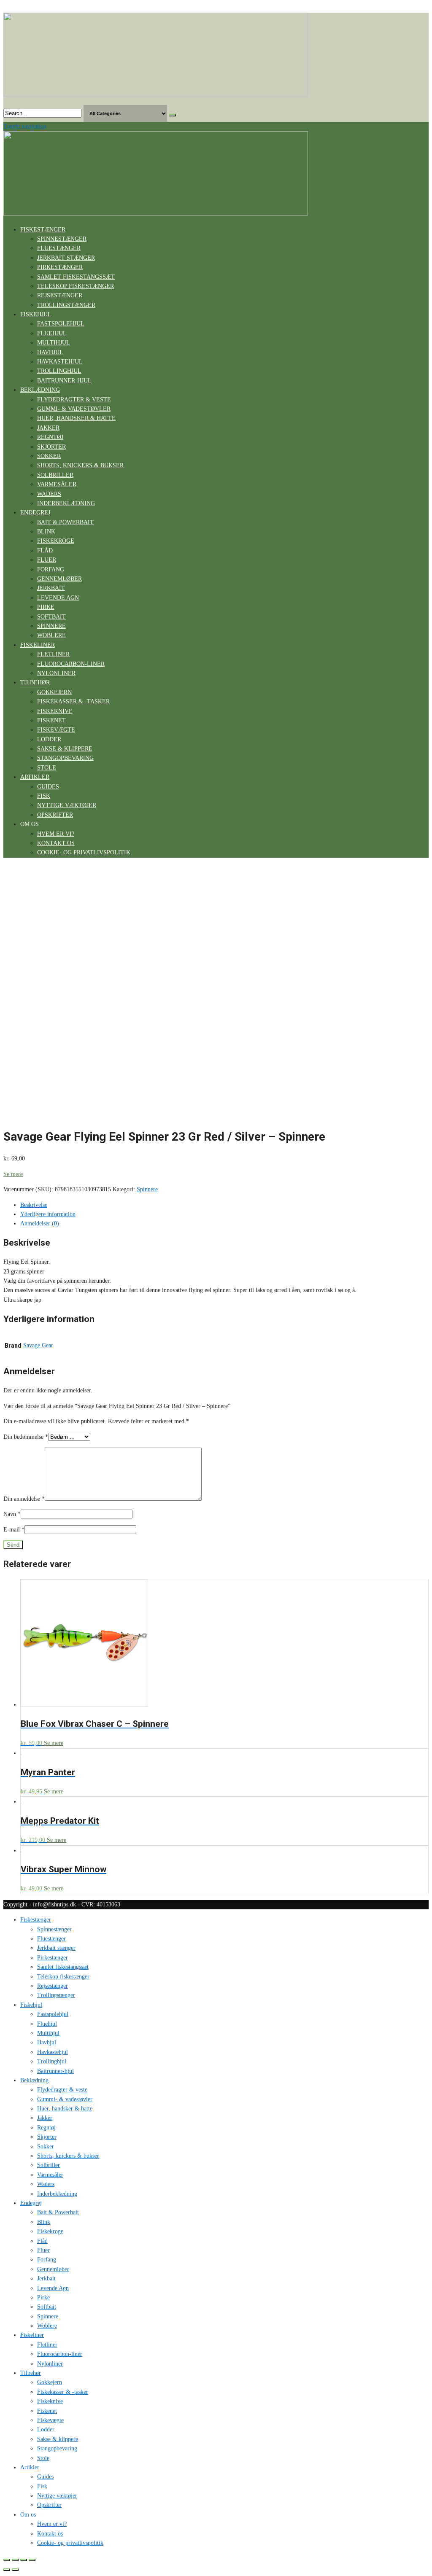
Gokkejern (54, 692)
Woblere (51, 635)
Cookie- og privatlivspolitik (84, 852)
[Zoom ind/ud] (32, 2560)
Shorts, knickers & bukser (80, 465)
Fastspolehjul (61, 324)
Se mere (13, 1174)
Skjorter (51, 447)
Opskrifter (55, 815)
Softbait (51, 617)
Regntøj (50, 437)
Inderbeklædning (66, 503)
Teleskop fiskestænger (76, 286)
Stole (47, 768)
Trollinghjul (59, 371)
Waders (49, 494)
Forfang (51, 569)
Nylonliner (56, 673)
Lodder (49, 739)
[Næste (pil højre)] (15, 2570)
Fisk (44, 796)
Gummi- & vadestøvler (74, 409)
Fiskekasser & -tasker (73, 701)
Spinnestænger (62, 239)
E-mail (14, 1530)
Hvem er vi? (56, 834)
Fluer (47, 560)
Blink (46, 532)
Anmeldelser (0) (40, 1223)
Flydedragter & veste (74, 400)
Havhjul (50, 352)
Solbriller (55, 475)
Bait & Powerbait (65, 522)
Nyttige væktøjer (67, 805)
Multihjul (54, 343)
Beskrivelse (34, 1205)
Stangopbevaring (65, 758)
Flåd (45, 550)
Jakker (48, 428)
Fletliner (53, 654)
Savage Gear (38, 1345)
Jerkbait (51, 588)
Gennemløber (59, 579)
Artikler (35, 777)
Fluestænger (59, 248)
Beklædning (40, 390)
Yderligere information (48, 1214)
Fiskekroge (56, 541)
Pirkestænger (60, 267)
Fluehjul (52, 333)
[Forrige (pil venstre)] (7, 2570)
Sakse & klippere (65, 749)
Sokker (49, 456)
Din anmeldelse (24, 1499)
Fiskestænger (43, 230)
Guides (48, 787)
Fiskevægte (56, 730)
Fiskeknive (55, 711)
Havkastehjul (60, 362)
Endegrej (35, 513)
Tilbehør (35, 682)
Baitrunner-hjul (64, 381)
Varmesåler (57, 484)
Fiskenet (51, 720)
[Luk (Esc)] (7, 2560)
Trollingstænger (66, 305)
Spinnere (51, 626)
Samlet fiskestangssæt (76, 277)
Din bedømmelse (26, 1437)
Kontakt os (56, 843)
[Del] (15, 2560)
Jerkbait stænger (66, 258)
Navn (12, 1514)
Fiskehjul (36, 314)
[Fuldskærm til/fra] (24, 2560)
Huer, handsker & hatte (76, 418)
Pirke (46, 607)
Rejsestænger (60, 295)
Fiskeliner (38, 645)
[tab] (224, 1205)
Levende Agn (58, 598)
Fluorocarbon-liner (71, 664)
